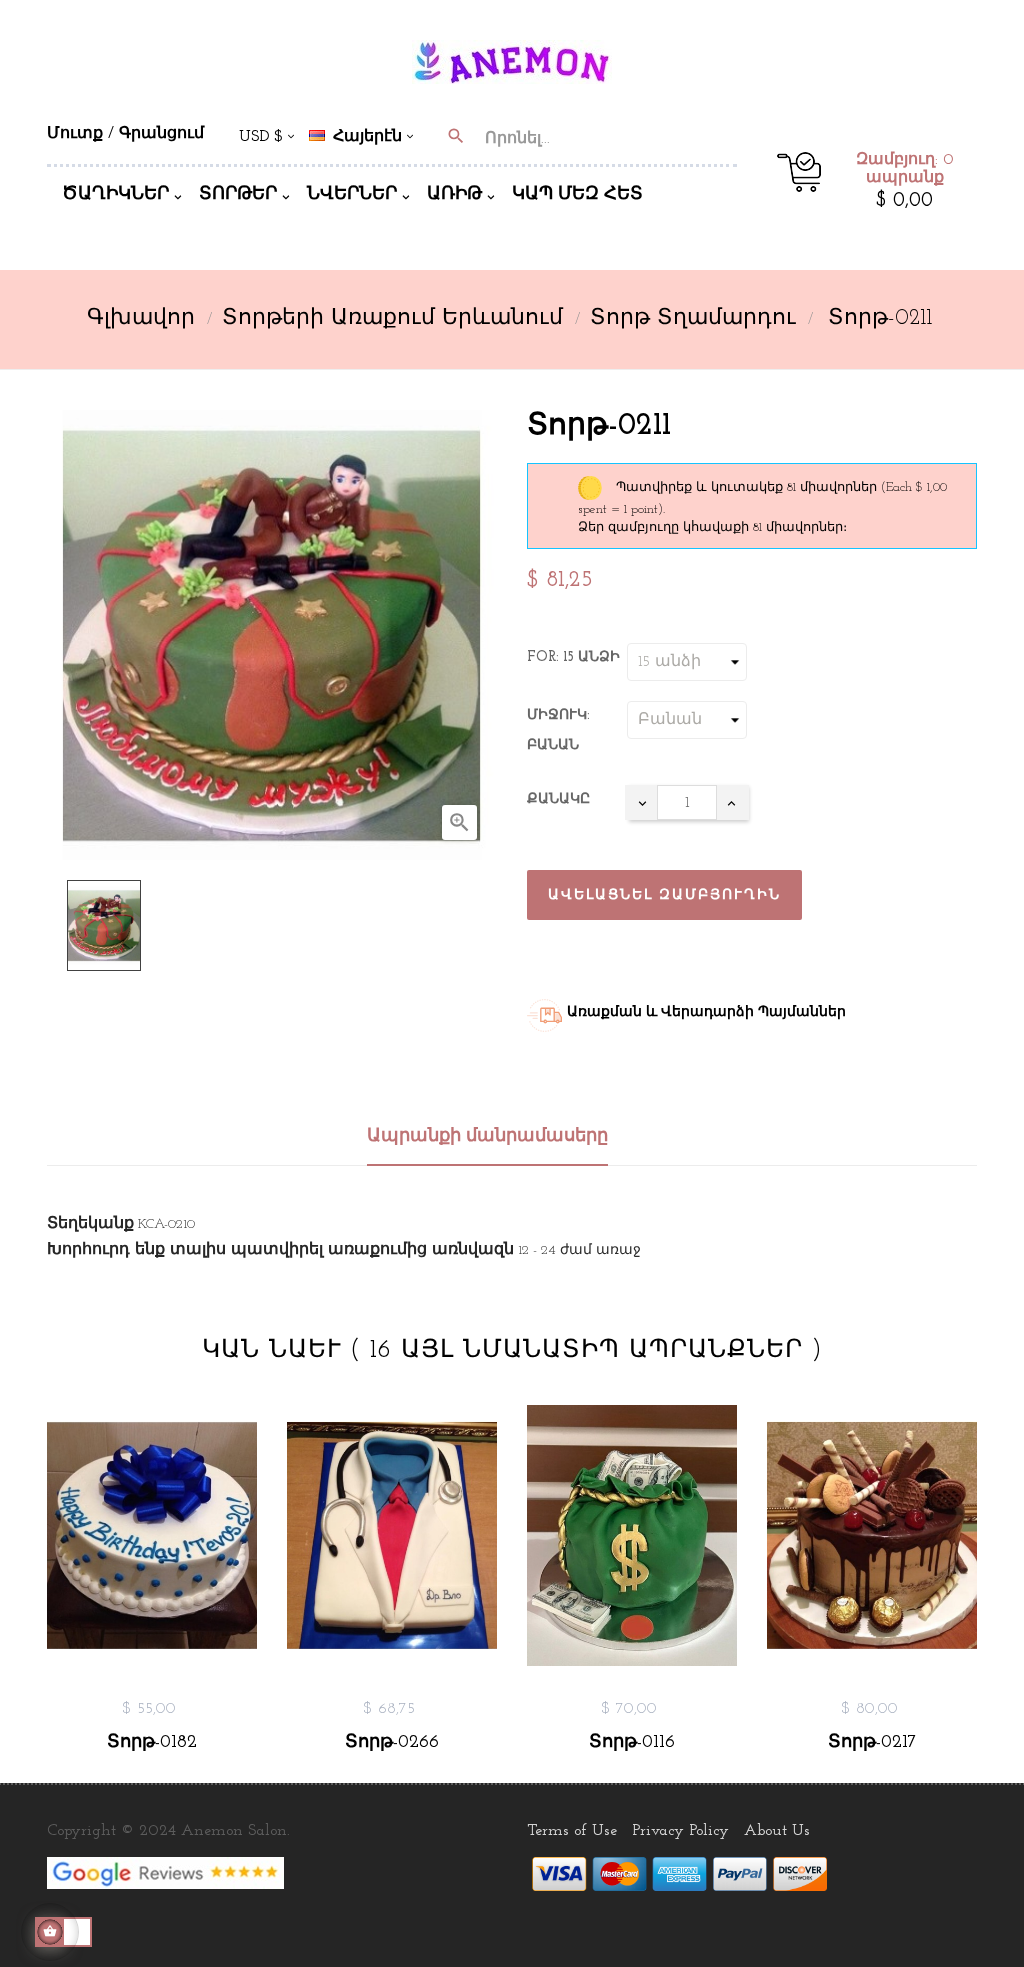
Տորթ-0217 (872, 1743)
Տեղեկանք (90, 1224)
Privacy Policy (680, 1831)
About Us (777, 1831)
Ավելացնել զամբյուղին (664, 895)
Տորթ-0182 (152, 1743)
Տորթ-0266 (392, 1743)
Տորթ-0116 (632, 1743)
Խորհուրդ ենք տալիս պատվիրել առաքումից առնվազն (280, 1250)
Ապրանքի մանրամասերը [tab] (487, 1137)
